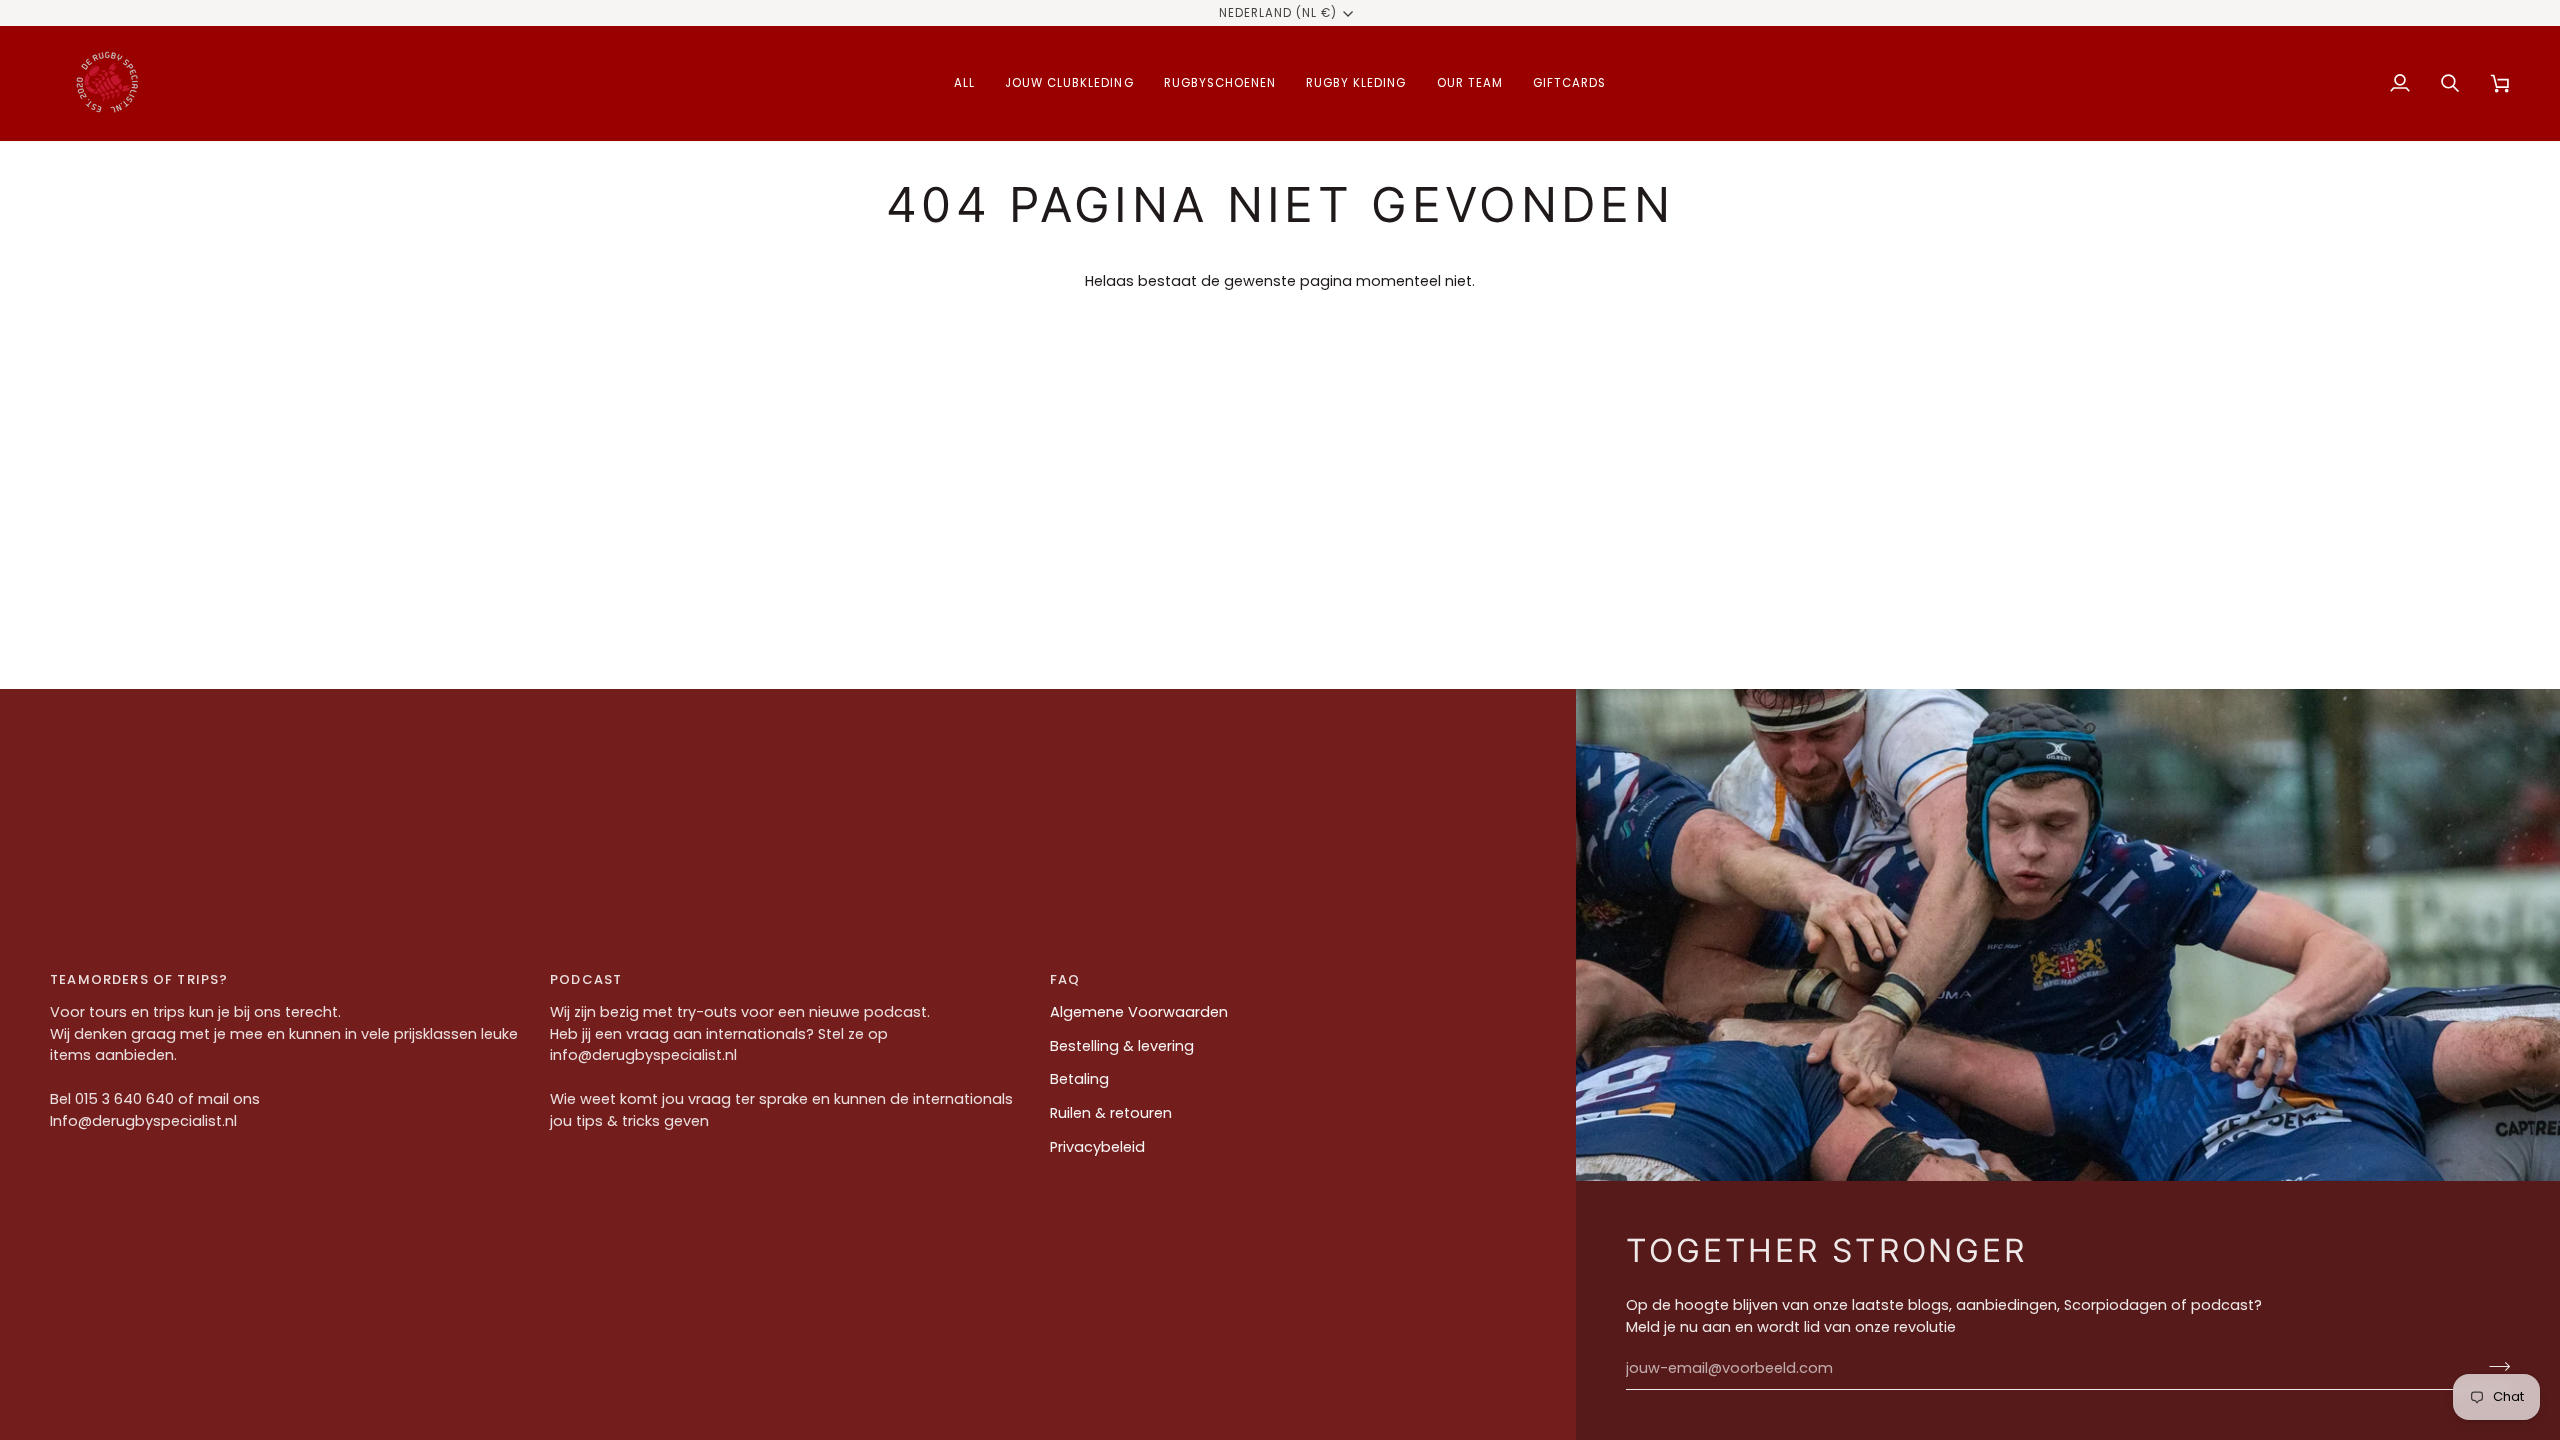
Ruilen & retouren (1111, 1113)
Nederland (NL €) (1278, 13)
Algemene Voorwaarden (1139, 1012)
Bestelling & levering (1122, 1046)
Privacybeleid (1097, 1147)
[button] (964, 83)
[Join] (2493, 1366)
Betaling (1079, 1079)
